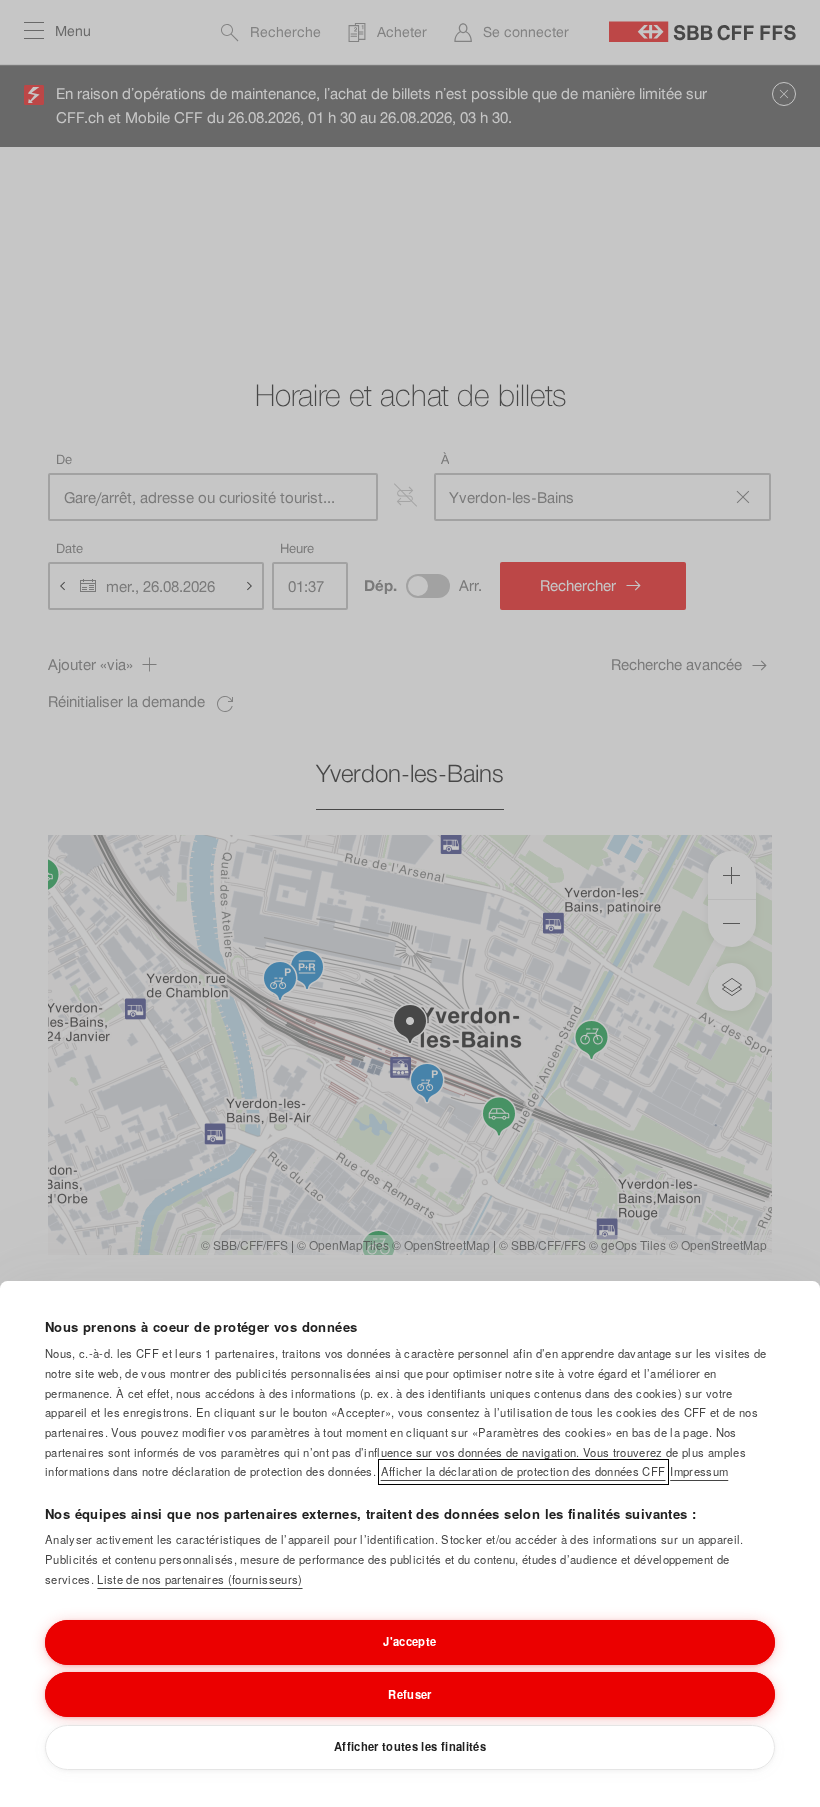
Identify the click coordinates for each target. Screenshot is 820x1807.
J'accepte (409, 1641)
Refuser (409, 1694)
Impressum (699, 1471)
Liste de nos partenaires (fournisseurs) (199, 1579)
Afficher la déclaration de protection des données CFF (523, 1471)
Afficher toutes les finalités (410, 1746)
